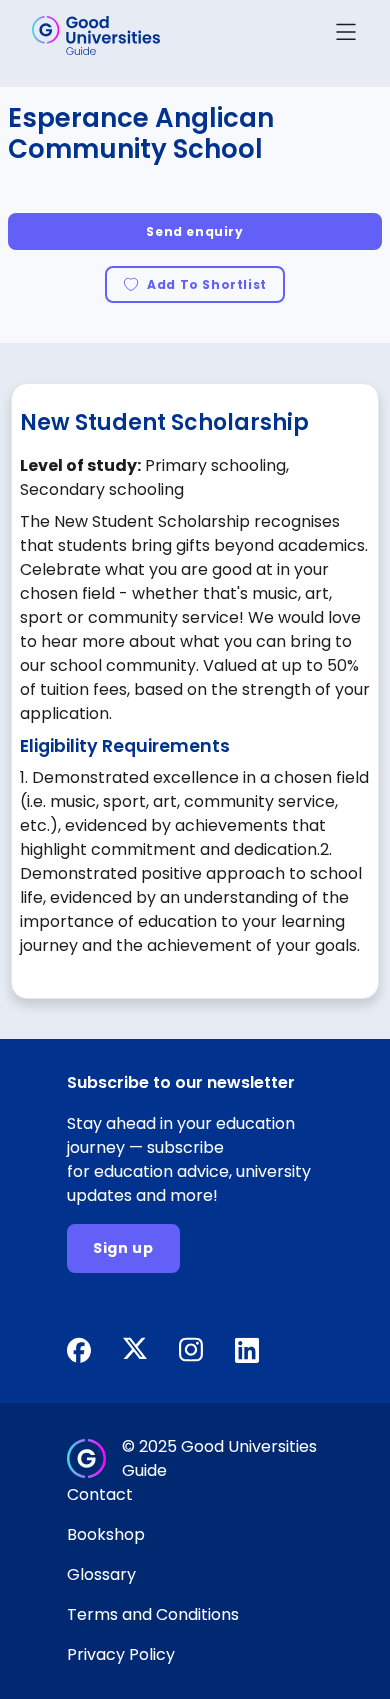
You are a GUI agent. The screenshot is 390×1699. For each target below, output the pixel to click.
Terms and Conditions (153, 1614)
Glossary (101, 1574)
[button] (346, 35)
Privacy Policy (121, 1654)
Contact (100, 1494)
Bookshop (106, 1534)
